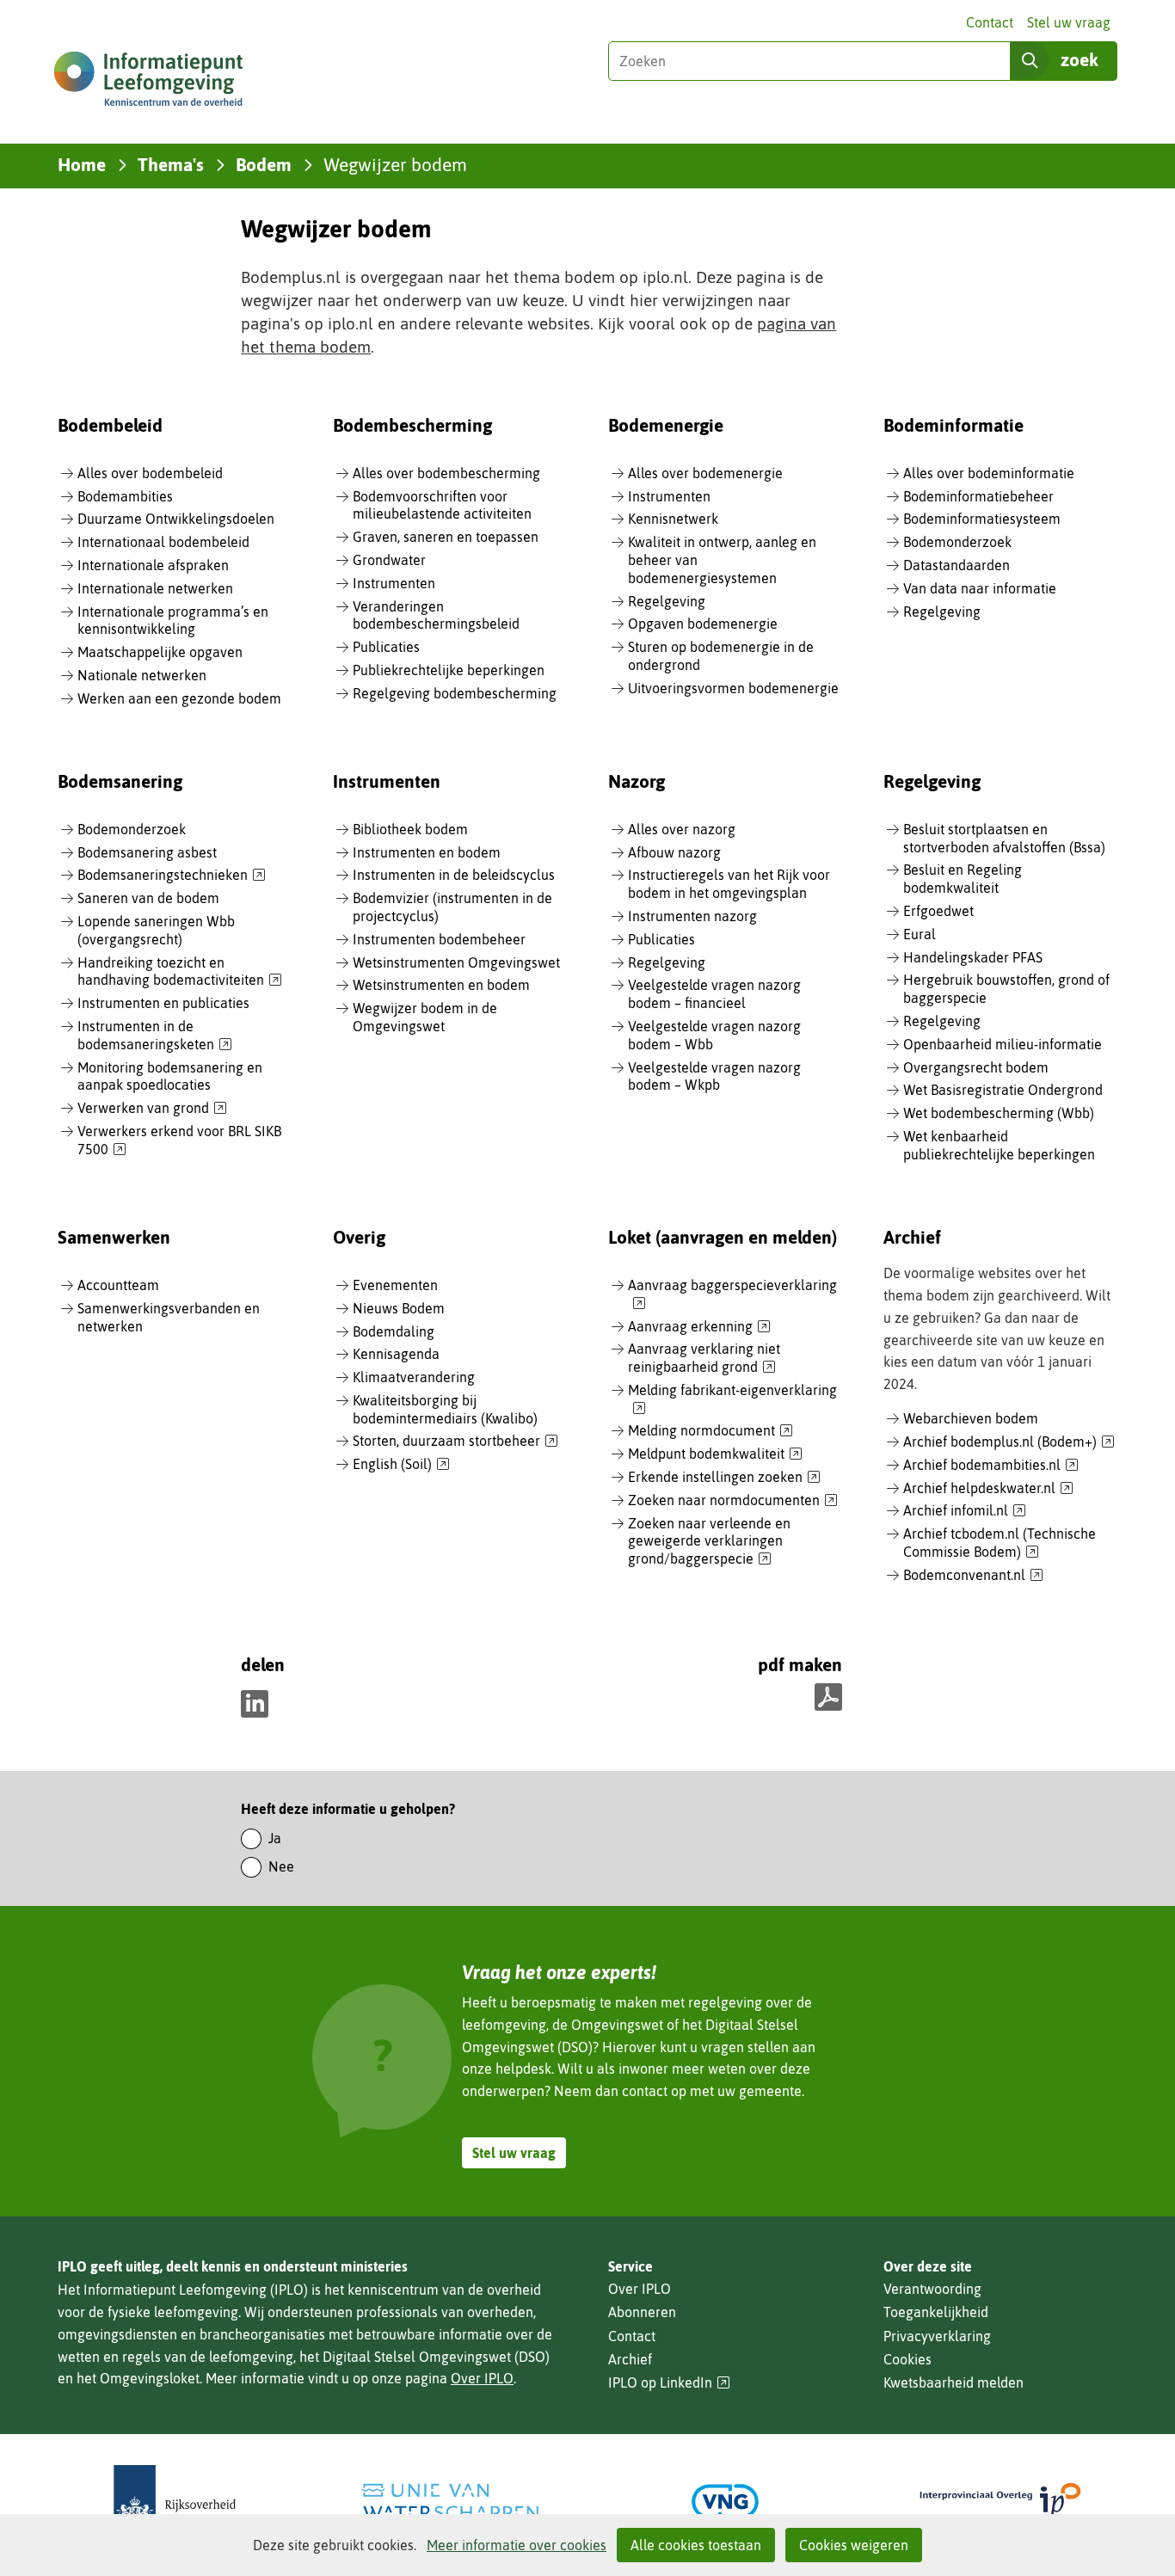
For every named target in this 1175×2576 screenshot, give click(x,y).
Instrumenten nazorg (692, 916)
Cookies (907, 2359)
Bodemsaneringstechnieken (172, 876)
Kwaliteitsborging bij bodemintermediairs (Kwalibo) (445, 1409)
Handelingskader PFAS (973, 957)
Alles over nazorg (682, 829)
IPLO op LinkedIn (669, 2383)
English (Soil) (401, 1465)
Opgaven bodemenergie (703, 624)
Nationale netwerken (142, 675)
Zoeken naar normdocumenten (733, 1501)
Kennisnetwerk (673, 519)
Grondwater (389, 560)
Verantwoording (932, 2289)
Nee (281, 1866)
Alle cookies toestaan (696, 2545)
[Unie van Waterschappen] (450, 2502)
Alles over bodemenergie (705, 473)
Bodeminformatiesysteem (982, 519)
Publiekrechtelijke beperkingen (449, 670)
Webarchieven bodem (971, 1418)
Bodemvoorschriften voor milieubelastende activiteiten (442, 505)
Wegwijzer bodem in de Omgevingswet (425, 1017)
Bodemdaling (394, 1331)
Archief (630, 2359)
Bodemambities (125, 496)
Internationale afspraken (153, 565)
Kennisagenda (396, 1354)
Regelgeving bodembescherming (455, 693)
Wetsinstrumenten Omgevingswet (456, 962)
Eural (920, 934)
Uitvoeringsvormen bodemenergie (733, 688)
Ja (275, 1838)
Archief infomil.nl (965, 1511)
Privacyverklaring (937, 2336)
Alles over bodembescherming (446, 473)
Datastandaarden (957, 565)
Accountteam (118, 1285)
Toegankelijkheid (936, 2312)
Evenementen (395, 1285)
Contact (990, 22)
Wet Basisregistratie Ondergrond (1003, 1090)
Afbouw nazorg (674, 852)
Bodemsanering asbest (147, 852)
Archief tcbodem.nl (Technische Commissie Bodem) (1000, 1543)
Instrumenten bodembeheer (439, 939)
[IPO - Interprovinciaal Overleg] (1000, 2502)
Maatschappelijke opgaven (160, 652)
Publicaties (386, 647)
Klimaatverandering (414, 1377)
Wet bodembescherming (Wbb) (999, 1113)
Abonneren (642, 2312)
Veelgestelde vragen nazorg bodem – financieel (714, 994)
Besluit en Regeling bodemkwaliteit (963, 879)
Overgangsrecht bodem (976, 1067)
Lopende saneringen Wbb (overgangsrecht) (156, 930)
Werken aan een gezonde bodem (179, 698)
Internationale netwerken (155, 588)
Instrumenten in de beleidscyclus (454, 875)
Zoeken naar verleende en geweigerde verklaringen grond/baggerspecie (709, 1542)
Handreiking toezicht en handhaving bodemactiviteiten (180, 972)
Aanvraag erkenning (699, 1327)
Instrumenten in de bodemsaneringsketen (155, 1036)
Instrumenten (394, 583)
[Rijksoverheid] (175, 2502)
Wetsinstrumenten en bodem (441, 985)
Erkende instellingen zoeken (724, 1478)
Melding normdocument (711, 1431)
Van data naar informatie (980, 588)
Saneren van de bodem (148, 898)
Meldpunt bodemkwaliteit (715, 1454)
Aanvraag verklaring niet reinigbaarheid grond (704, 1359)
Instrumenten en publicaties (163, 1003)
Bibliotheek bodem (410, 829)
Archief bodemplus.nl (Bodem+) (1009, 1442)
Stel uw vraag (1069, 22)
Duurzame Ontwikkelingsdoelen (176, 519)
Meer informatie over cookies (517, 2545)
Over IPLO (482, 2378)
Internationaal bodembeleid (163, 542)
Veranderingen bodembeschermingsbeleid (436, 615)
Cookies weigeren (854, 2545)
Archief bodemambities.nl (991, 1466)
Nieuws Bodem (399, 1308)
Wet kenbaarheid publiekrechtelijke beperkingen (999, 1145)
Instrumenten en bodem (427, 852)
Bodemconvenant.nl (973, 1576)
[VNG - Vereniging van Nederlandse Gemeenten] (725, 2502)
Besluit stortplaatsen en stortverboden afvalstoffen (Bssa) (1004, 838)
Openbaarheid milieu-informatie (1003, 1044)
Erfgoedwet (938, 911)
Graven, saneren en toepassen (446, 537)
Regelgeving (667, 601)
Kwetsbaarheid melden (954, 2382)
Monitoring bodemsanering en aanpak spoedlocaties (170, 1076)
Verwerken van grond (152, 1109)
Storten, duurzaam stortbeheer (455, 1442)
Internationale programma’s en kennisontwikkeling (173, 621)
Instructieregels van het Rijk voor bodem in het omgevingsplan (729, 884)
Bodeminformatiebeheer (978, 496)
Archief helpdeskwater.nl (988, 1489)
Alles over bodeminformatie (989, 473)
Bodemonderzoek (957, 542)
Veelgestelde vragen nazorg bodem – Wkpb (714, 1076)
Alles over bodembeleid (150, 473)
